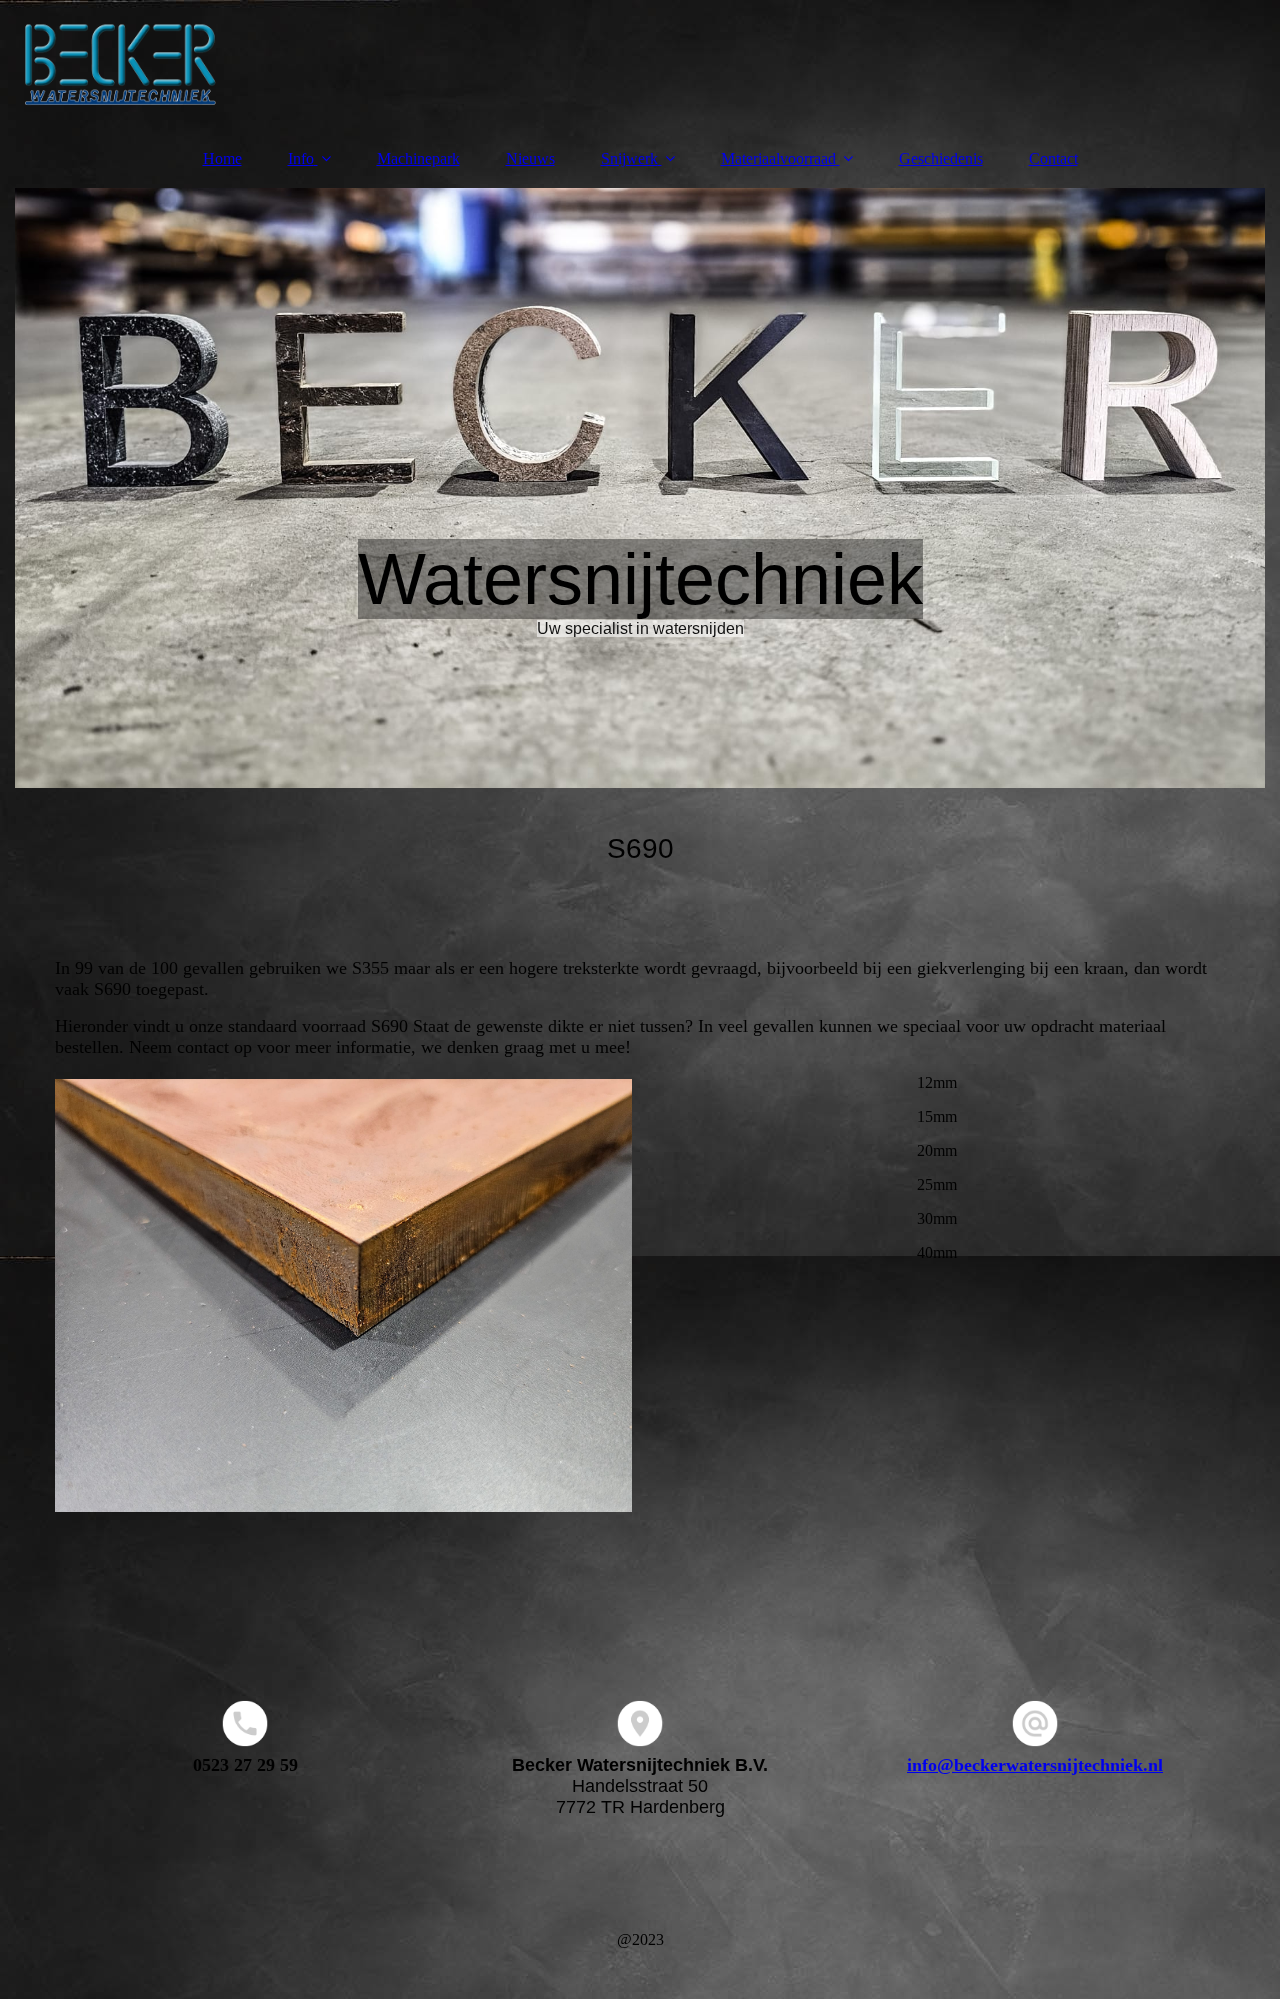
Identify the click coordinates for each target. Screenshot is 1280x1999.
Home (222, 158)
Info (301, 158)
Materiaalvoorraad (778, 158)
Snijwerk (629, 158)
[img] (640, 65)
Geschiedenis (941, 158)
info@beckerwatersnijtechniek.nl (1035, 1765)
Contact (1053, 158)
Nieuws (530, 158)
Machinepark (418, 158)
